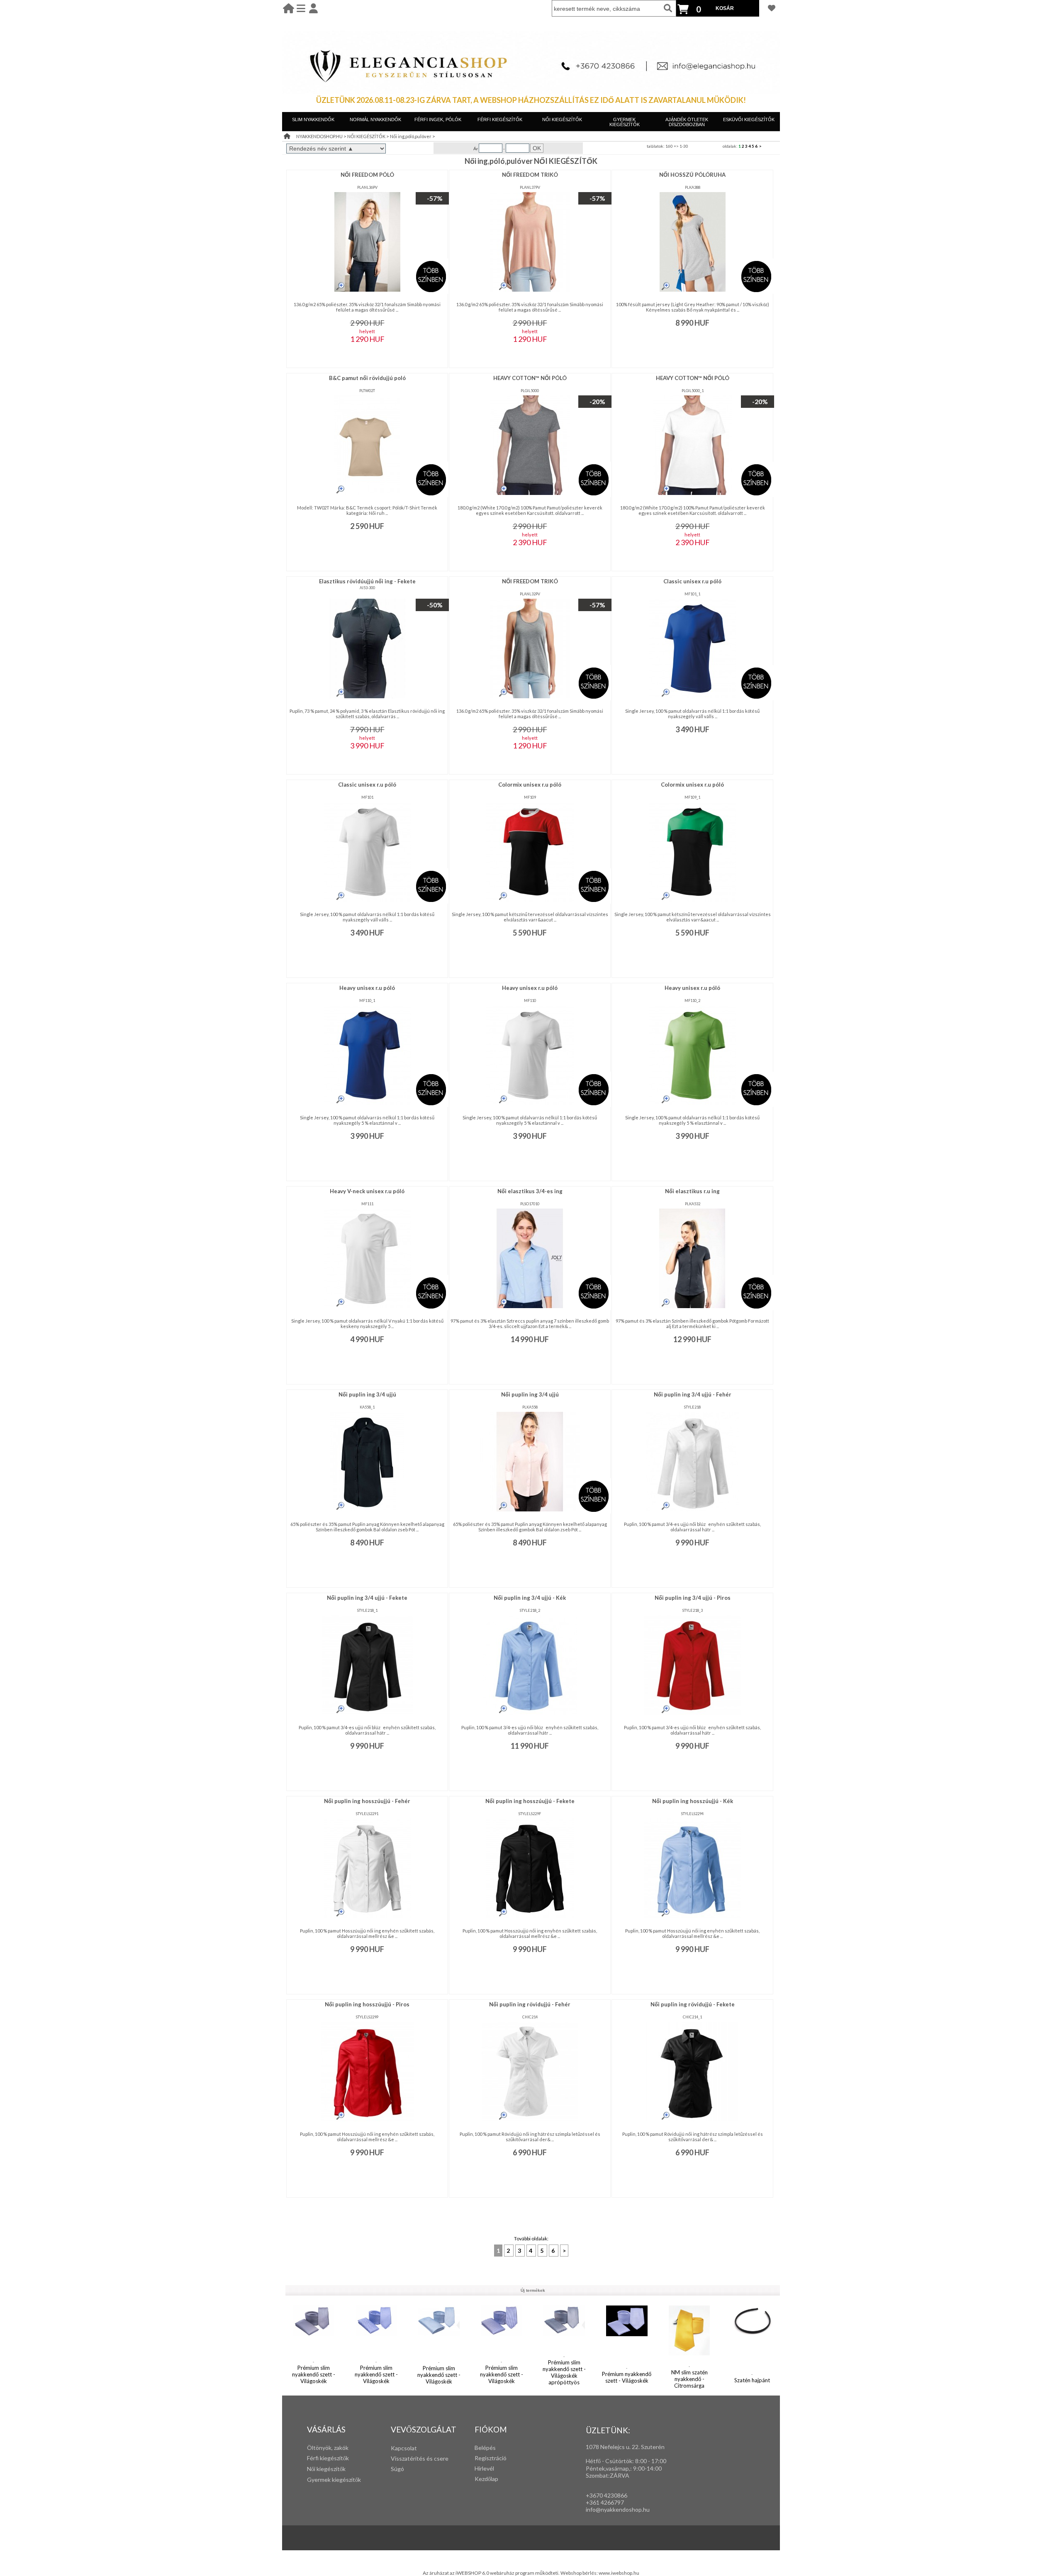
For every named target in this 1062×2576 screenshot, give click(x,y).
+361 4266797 (605, 2502)
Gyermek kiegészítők (334, 2480)
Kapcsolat (404, 2448)
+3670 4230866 (607, 2495)
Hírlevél (484, 2468)
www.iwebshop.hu (619, 2573)
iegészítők (336, 2458)
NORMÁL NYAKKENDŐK (375, 119)
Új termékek (533, 2290)
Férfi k (315, 2458)
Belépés (485, 2448)
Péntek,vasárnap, (608, 2468)
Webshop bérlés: (580, 2573)
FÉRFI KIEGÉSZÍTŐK (500, 119)
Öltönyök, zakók (328, 2448)
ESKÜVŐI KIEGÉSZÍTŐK (749, 119)
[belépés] (313, 8)
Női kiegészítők (326, 2469)
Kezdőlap (486, 2479)
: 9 (633, 2468)
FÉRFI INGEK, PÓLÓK (438, 119)
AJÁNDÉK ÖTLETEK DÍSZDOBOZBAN (687, 122)
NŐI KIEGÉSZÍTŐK (562, 119)
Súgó (397, 2469)
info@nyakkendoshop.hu (618, 2509)
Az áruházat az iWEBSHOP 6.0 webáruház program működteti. (492, 2573)
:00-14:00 (649, 2468)
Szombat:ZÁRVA (608, 2475)
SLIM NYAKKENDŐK (313, 119)
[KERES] (668, 8)
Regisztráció (491, 2458)
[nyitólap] (289, 8)
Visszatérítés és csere (420, 2458)
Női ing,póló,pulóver (411, 136)
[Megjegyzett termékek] (772, 8)
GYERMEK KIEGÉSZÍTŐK (625, 122)
